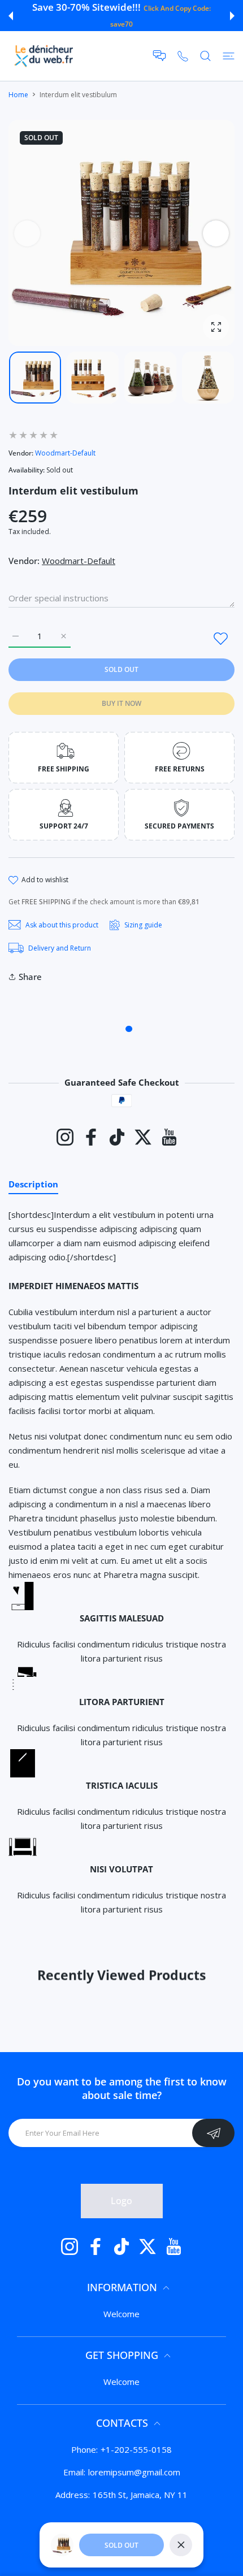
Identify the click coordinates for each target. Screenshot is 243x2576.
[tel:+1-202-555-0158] (183, 56)
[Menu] (229, 56)
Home (18, 95)
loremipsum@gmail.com (134, 2472)
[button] (11, 16)
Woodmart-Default (65, 453)
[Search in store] (205, 56)
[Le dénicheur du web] (44, 56)
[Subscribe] (213, 2133)
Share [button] (30, 977)
